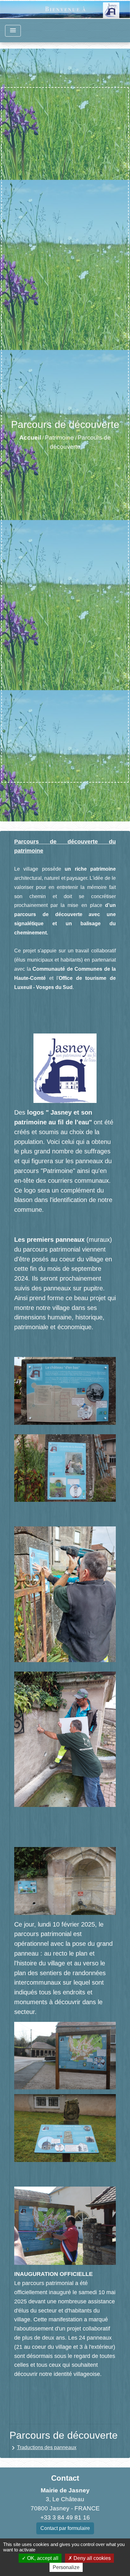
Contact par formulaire (65, 2528)
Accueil (30, 438)
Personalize (66, 2567)
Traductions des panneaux (43, 2448)
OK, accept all (42, 2558)
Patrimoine (59, 438)
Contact (65, 2478)
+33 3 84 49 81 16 (65, 2517)
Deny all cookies (92, 2558)
